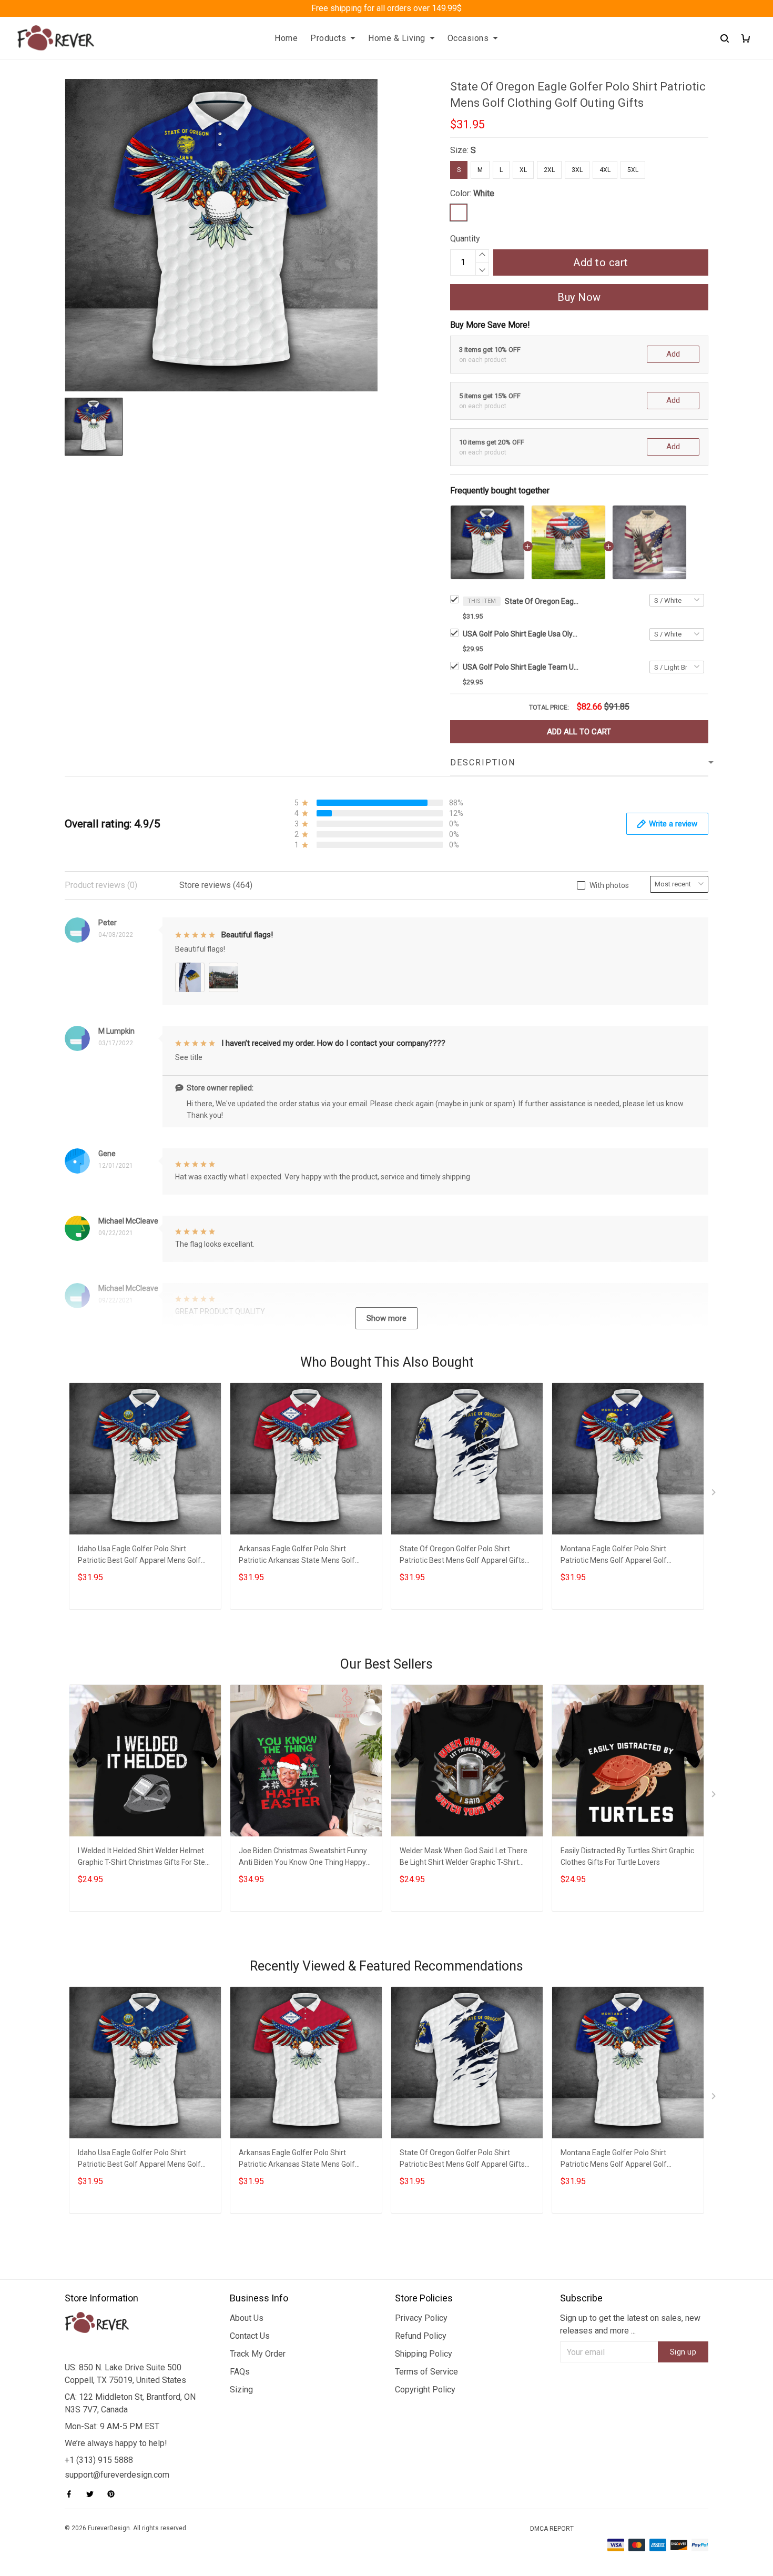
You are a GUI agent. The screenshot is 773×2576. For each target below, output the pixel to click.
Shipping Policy (424, 2354)
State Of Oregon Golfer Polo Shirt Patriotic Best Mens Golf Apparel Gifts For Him (462, 1556)
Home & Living (397, 38)
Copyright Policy (425, 2390)
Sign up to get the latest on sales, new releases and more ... (630, 2324)
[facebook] (72, 2494)
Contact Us (250, 2336)
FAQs (240, 2372)
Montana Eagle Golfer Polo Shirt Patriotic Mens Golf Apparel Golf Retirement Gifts (614, 1556)
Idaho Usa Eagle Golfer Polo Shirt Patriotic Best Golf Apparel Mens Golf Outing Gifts (139, 1556)
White (484, 193)
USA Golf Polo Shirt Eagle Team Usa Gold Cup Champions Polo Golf (521, 667)
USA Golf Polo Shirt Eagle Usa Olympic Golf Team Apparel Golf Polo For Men (521, 634)
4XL (605, 170)
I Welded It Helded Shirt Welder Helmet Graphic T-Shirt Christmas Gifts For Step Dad (144, 1858)
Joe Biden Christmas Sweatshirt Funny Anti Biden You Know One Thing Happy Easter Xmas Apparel (303, 1858)
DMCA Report (552, 2529)
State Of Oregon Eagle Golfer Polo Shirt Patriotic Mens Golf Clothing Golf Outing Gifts (542, 601)
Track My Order (258, 2354)
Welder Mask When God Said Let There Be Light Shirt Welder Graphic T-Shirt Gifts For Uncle (464, 1858)
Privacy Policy (421, 2318)
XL (523, 170)
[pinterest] (114, 2494)
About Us (247, 2318)
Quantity (465, 239)
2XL (549, 170)
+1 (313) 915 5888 (99, 2460)
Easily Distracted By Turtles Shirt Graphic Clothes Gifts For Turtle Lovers (627, 1856)
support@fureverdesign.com (117, 2475)
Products (328, 38)
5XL (633, 170)
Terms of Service (426, 2372)
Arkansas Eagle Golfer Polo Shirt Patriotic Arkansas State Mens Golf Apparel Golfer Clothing (297, 1556)
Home (286, 38)
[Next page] (715, 1494)
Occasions (468, 38)
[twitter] (93, 2494)
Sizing (241, 2390)
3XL (577, 170)
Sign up (683, 2352)
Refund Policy (421, 2336)
